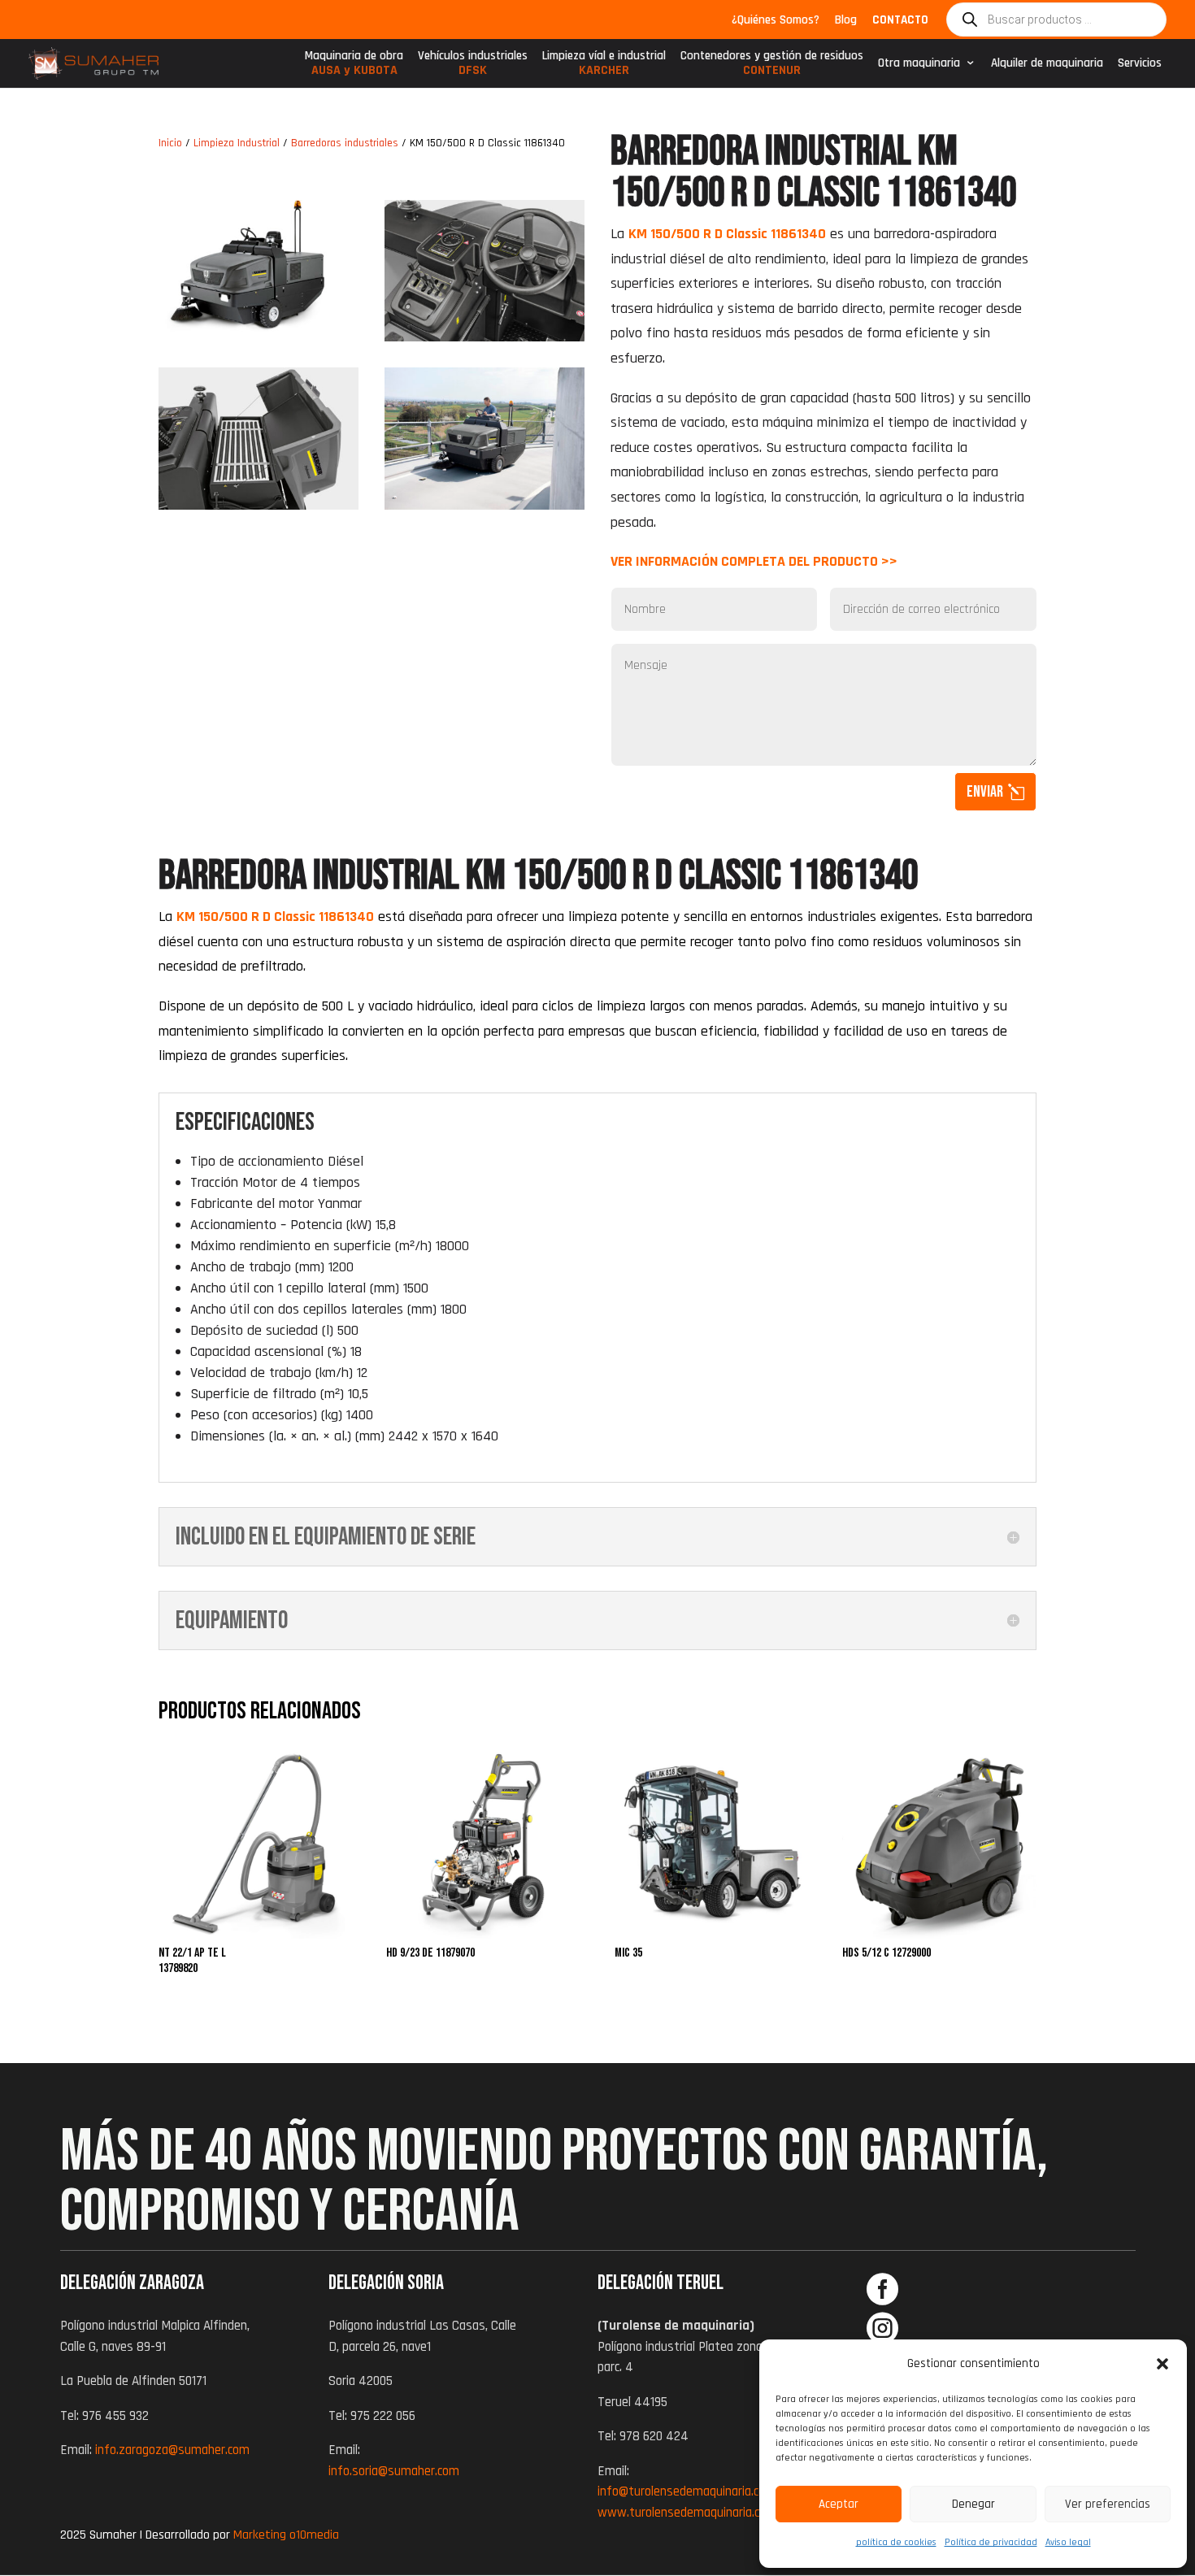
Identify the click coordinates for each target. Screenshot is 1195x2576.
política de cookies (896, 2542)
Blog (846, 21)
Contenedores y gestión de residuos (772, 67)
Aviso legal (1068, 2542)
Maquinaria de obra (354, 67)
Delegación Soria (386, 2283)
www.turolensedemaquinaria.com (687, 2513)
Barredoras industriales (345, 143)
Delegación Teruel (661, 2283)
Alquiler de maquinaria (1047, 63)
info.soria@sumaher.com (394, 2471)
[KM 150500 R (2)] (259, 505)
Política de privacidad (991, 2542)
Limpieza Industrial (237, 143)
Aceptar (839, 2504)
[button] (1162, 2364)
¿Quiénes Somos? (776, 21)
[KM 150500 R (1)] (485, 337)
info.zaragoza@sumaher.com (172, 2450)
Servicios (1140, 63)
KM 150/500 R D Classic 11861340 (275, 917)
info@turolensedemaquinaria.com (687, 2491)
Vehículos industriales (473, 67)
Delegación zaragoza (132, 2283)
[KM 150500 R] (259, 337)
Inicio (170, 143)
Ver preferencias (1108, 2504)
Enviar (985, 792)
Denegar (973, 2504)
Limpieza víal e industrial (604, 67)
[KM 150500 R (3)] (485, 505)
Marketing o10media (286, 2535)
